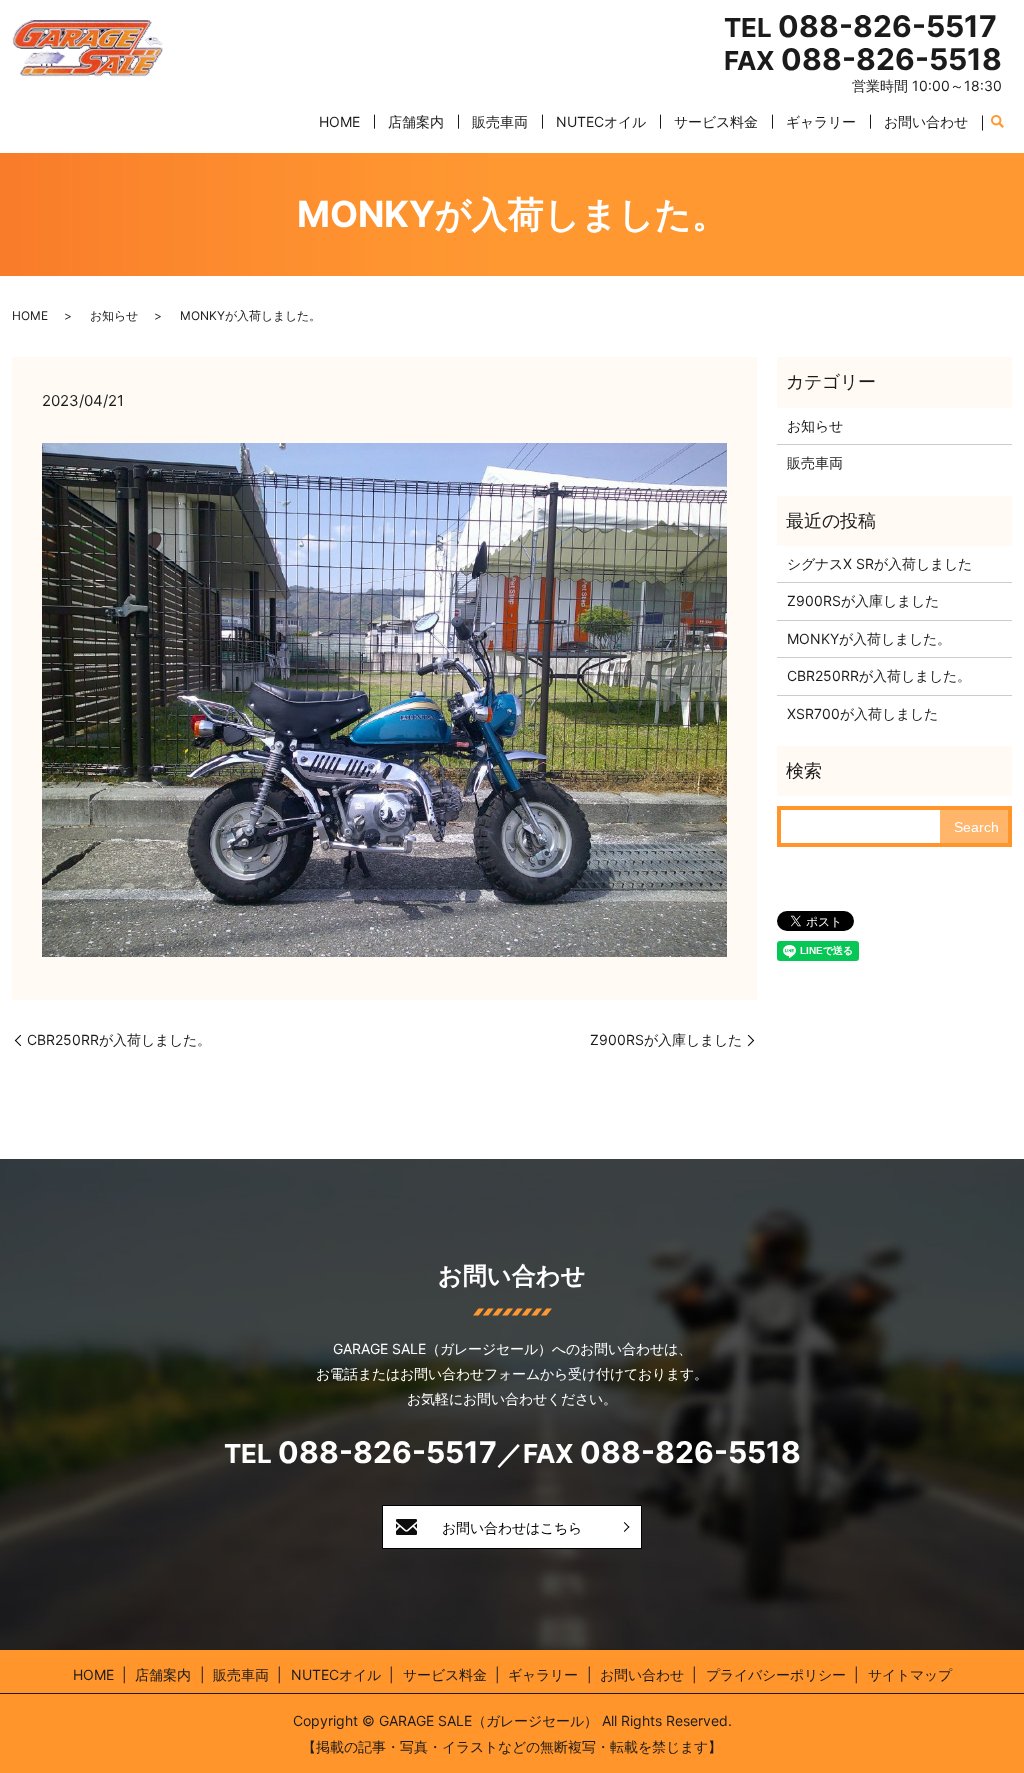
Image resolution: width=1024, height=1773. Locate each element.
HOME (339, 121)
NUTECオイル (601, 121)
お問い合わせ (926, 121)
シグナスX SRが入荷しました (879, 563)
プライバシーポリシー (776, 1674)
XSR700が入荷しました (862, 713)
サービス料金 (716, 121)
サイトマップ (910, 1674)
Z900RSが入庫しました (666, 1039)
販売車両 (500, 121)
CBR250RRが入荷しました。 (119, 1039)
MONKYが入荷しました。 (869, 638)
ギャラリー (821, 121)
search (997, 123)
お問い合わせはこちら (512, 1527)
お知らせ (114, 315)
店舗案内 (416, 121)
